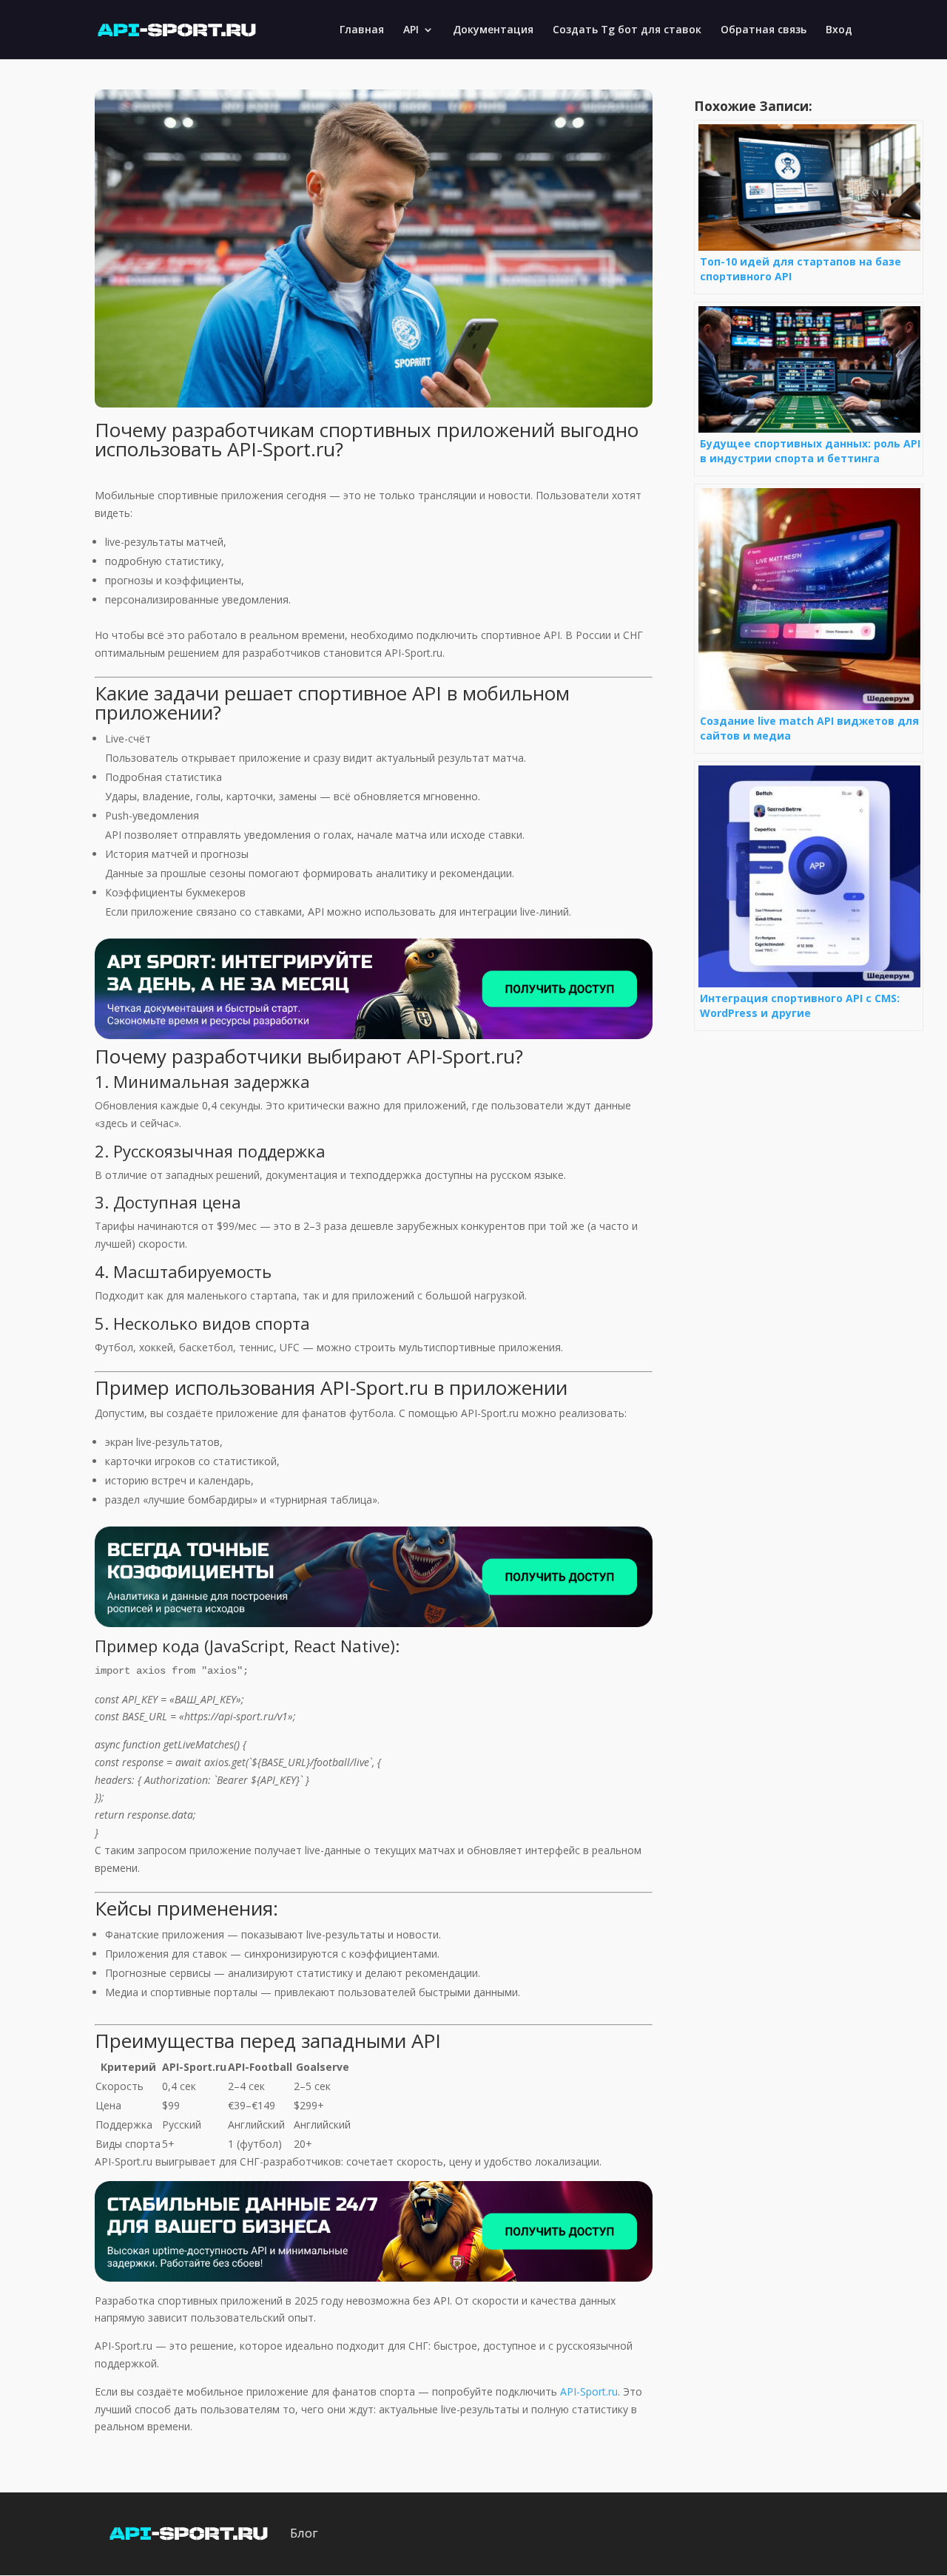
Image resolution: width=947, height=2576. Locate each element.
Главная (362, 30)
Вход (839, 30)
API (411, 30)
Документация (493, 30)
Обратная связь (764, 30)
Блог (304, 2533)
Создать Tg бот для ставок (627, 30)
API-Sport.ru (589, 2391)
